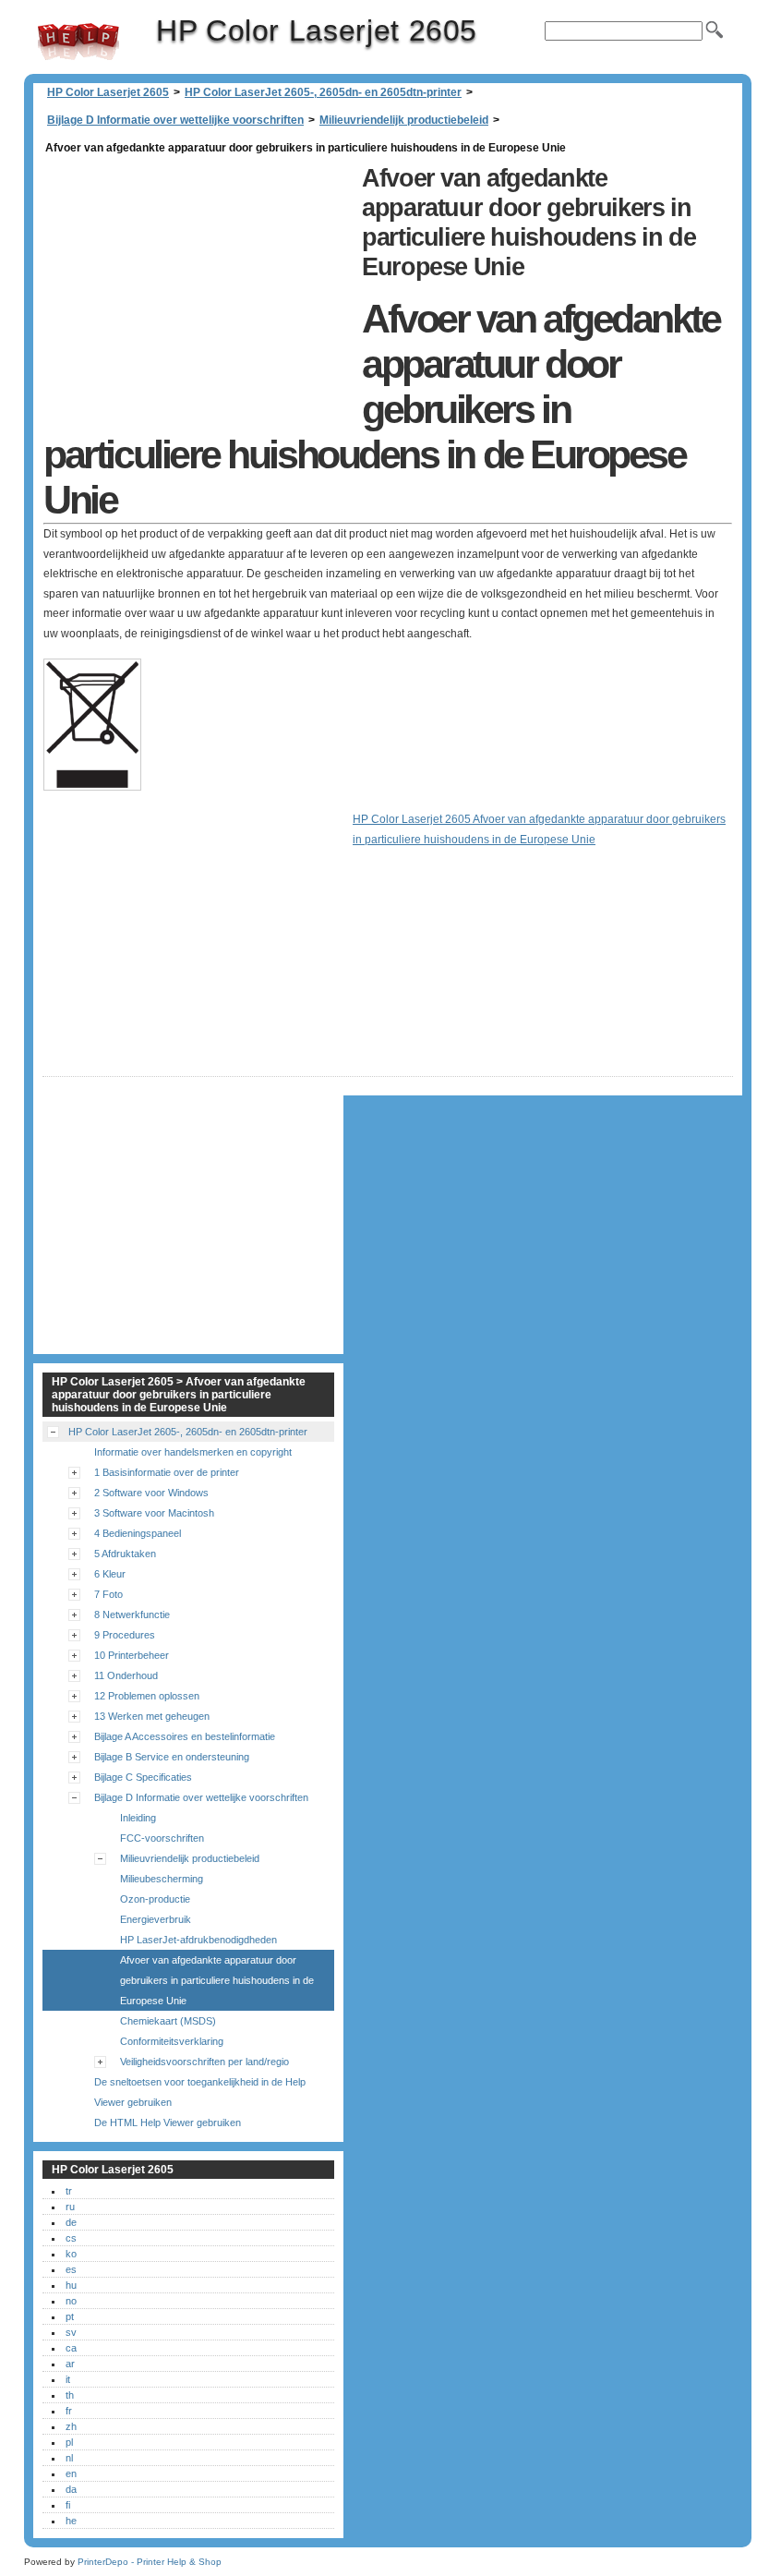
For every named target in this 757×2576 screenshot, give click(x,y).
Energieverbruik (156, 1919)
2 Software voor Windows (151, 1493)
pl (69, 2442)
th (70, 2395)
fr (69, 2411)
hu (71, 2285)
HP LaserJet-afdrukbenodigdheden (198, 1940)
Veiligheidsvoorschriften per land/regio (204, 2062)
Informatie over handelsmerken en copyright (193, 1452)
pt (70, 2316)
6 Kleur (110, 1574)
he (71, 2521)
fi (68, 2505)
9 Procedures (125, 1635)
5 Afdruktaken (125, 1554)
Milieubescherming (162, 1879)
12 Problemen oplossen (147, 1696)
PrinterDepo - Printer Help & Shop (150, 2562)
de (71, 2222)
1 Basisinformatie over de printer (167, 1472)
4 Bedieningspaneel (138, 1533)
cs (71, 2238)
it (68, 2379)
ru (70, 2207)
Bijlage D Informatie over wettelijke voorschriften (175, 120)
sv (71, 2332)
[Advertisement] (198, 288)
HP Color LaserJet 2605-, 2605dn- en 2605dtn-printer (323, 92)
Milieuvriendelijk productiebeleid (404, 120)
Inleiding (138, 1818)
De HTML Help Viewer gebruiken (168, 2122)
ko (71, 2254)
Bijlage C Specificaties (143, 1777)
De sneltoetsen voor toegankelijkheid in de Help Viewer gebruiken (200, 2092)
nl (69, 2458)
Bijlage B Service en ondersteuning (172, 1757)
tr (69, 2191)
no (71, 2301)
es (71, 2269)
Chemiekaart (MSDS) (168, 2021)
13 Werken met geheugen (152, 1716)
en (71, 2473)
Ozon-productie (155, 1899)
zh (71, 2426)
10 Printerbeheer (132, 1655)
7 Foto (108, 1594)
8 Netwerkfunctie (132, 1615)
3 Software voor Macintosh (154, 1513)
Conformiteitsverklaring (172, 2041)
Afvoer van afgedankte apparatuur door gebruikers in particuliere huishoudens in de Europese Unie (217, 1980)
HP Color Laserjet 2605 (78, 42)
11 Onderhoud (126, 1675)
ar (70, 2364)
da (71, 2489)
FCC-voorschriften (162, 1838)
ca (71, 2348)
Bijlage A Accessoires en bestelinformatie (185, 1736)
